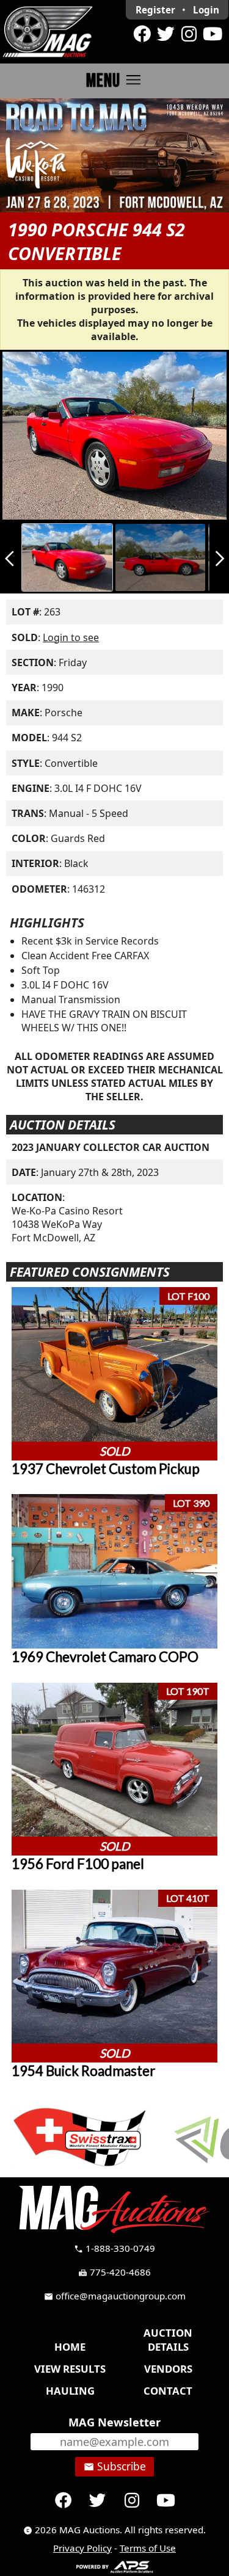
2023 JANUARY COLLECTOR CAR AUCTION (111, 1147)
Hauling (70, 2391)
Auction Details (168, 2340)
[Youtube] (213, 34)
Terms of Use (148, 2548)
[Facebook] (142, 34)
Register (155, 10)
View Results (70, 2369)
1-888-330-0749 (114, 2248)
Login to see (71, 637)
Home (70, 2347)
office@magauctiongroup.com (115, 2296)
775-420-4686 (114, 2272)
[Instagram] (189, 34)
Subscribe (115, 2466)
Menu (114, 80)
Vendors (168, 2369)
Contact (168, 2391)
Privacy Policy (82, 2548)
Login (206, 10)
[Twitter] (165, 34)
